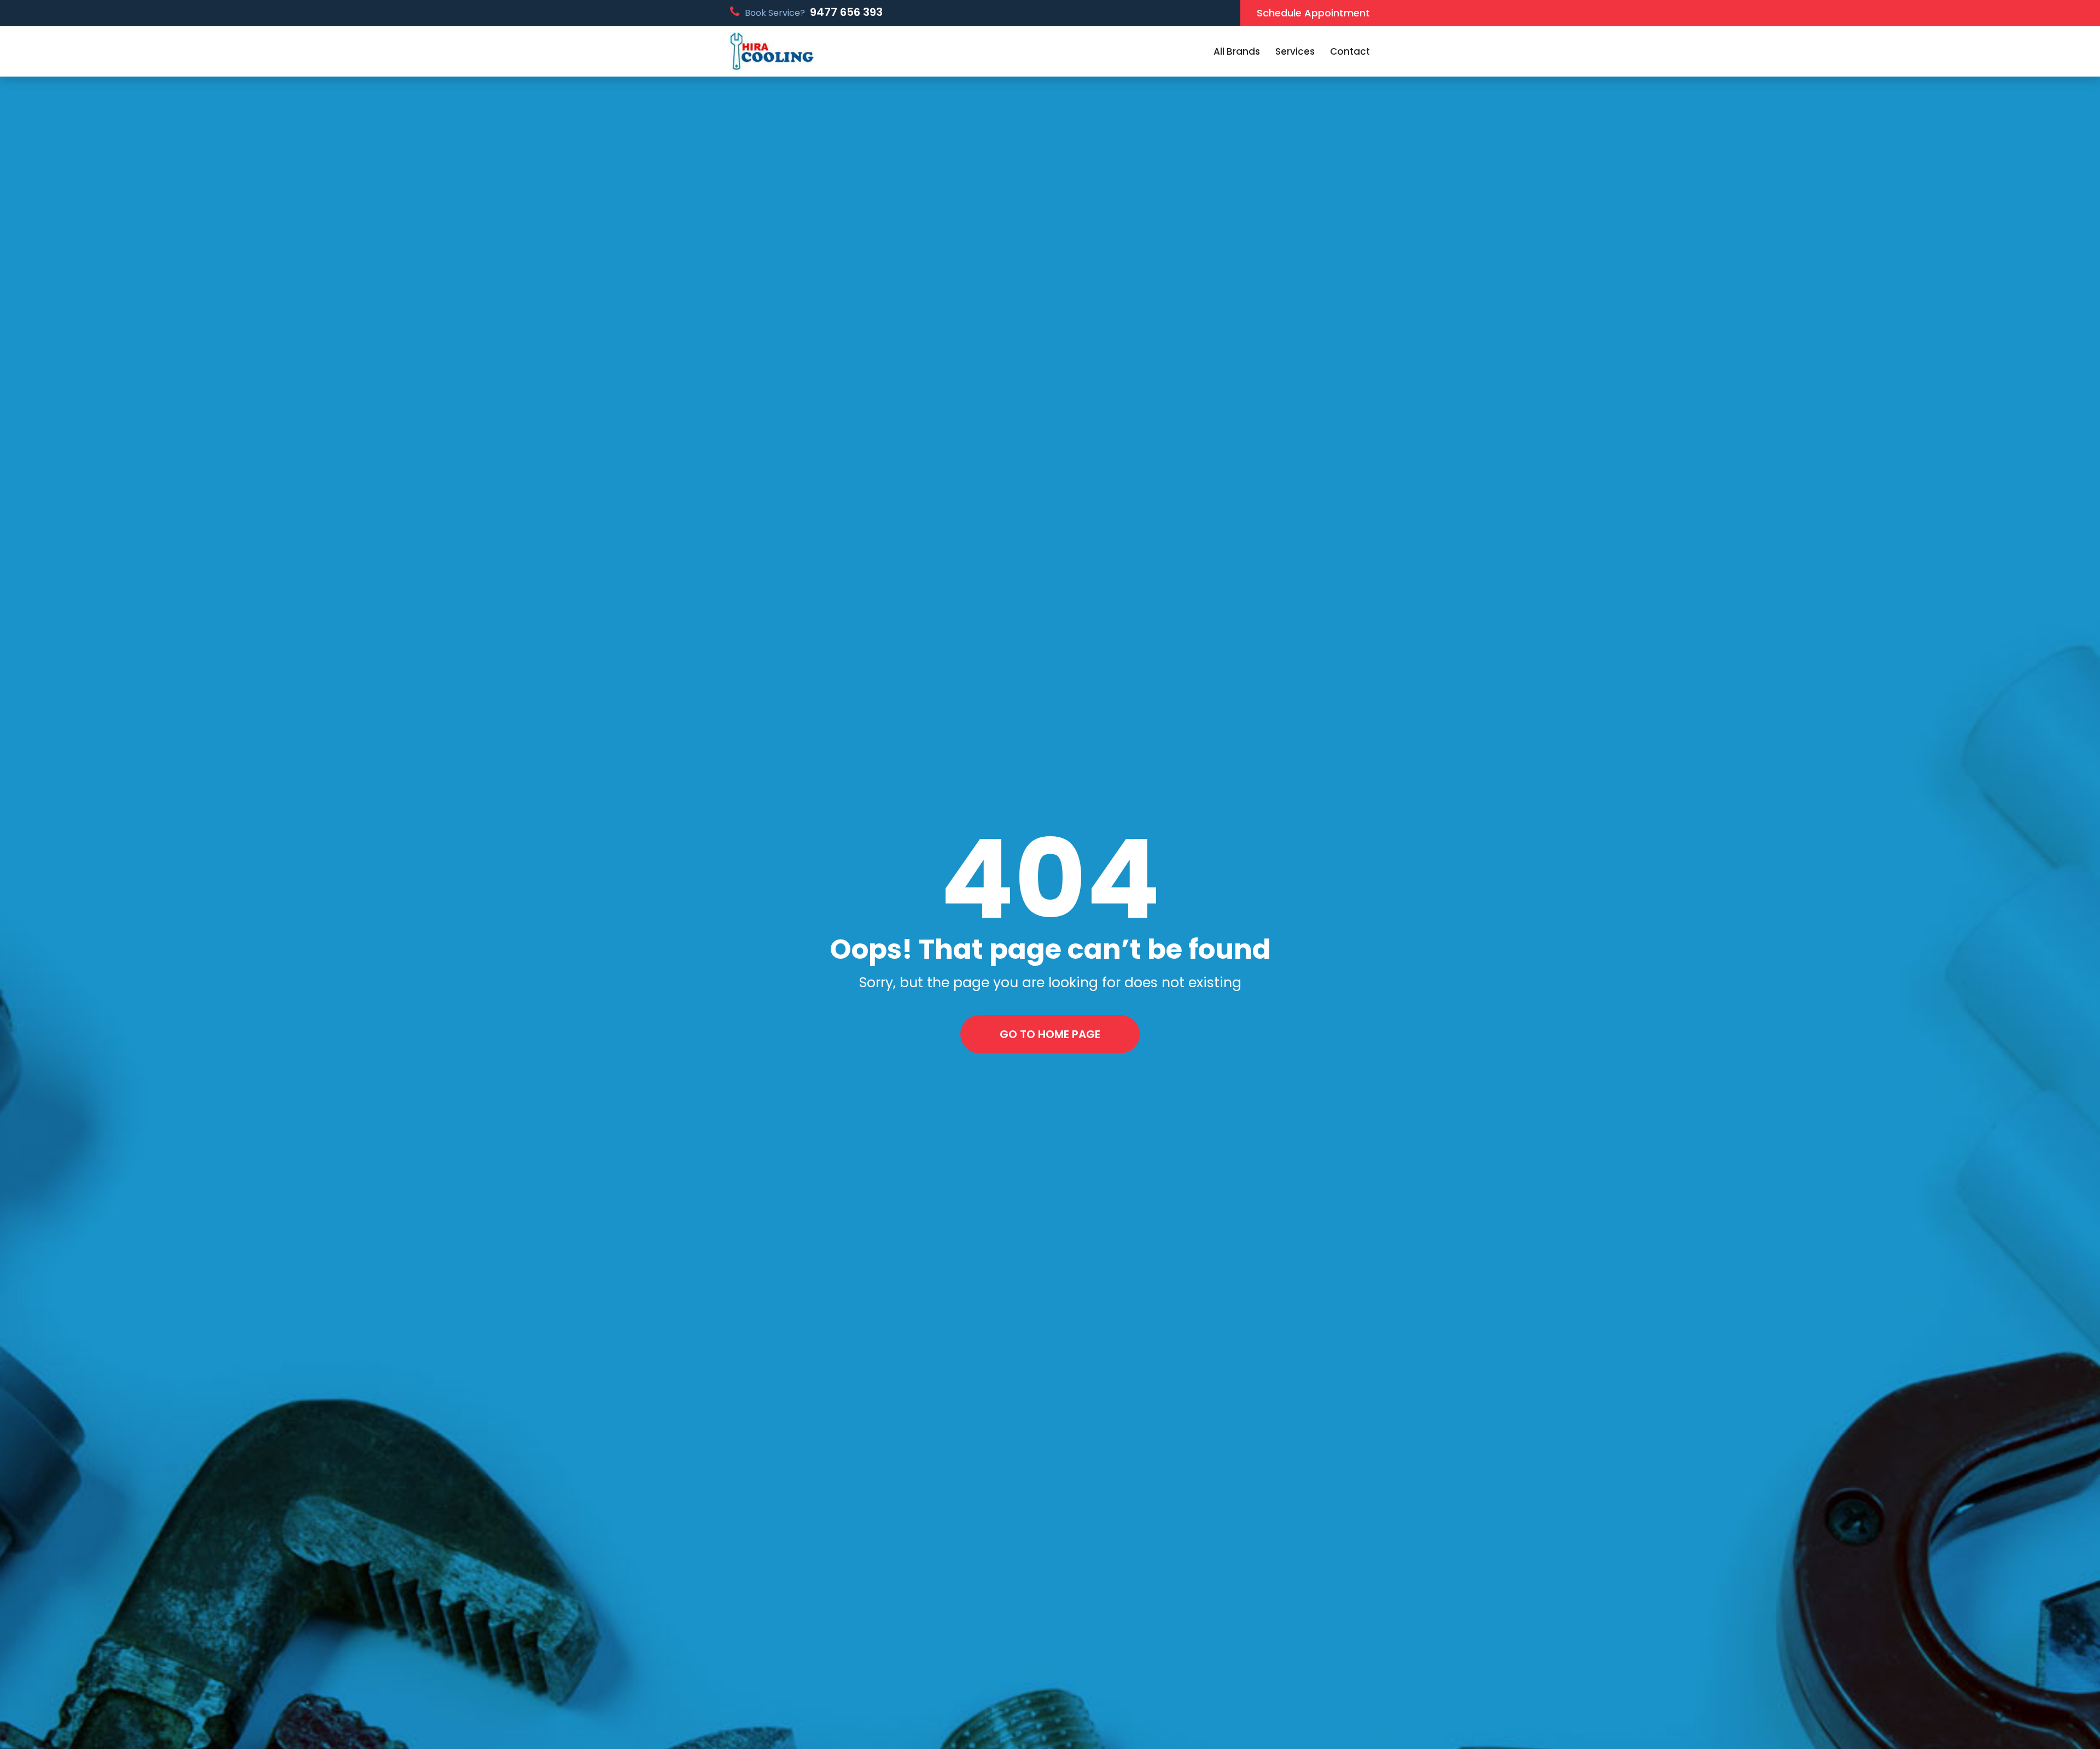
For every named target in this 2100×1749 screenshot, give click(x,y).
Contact (1350, 51)
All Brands (1237, 51)
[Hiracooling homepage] (772, 52)
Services (1295, 51)
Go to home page (1050, 1034)
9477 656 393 (846, 12)
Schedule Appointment (1313, 13)
